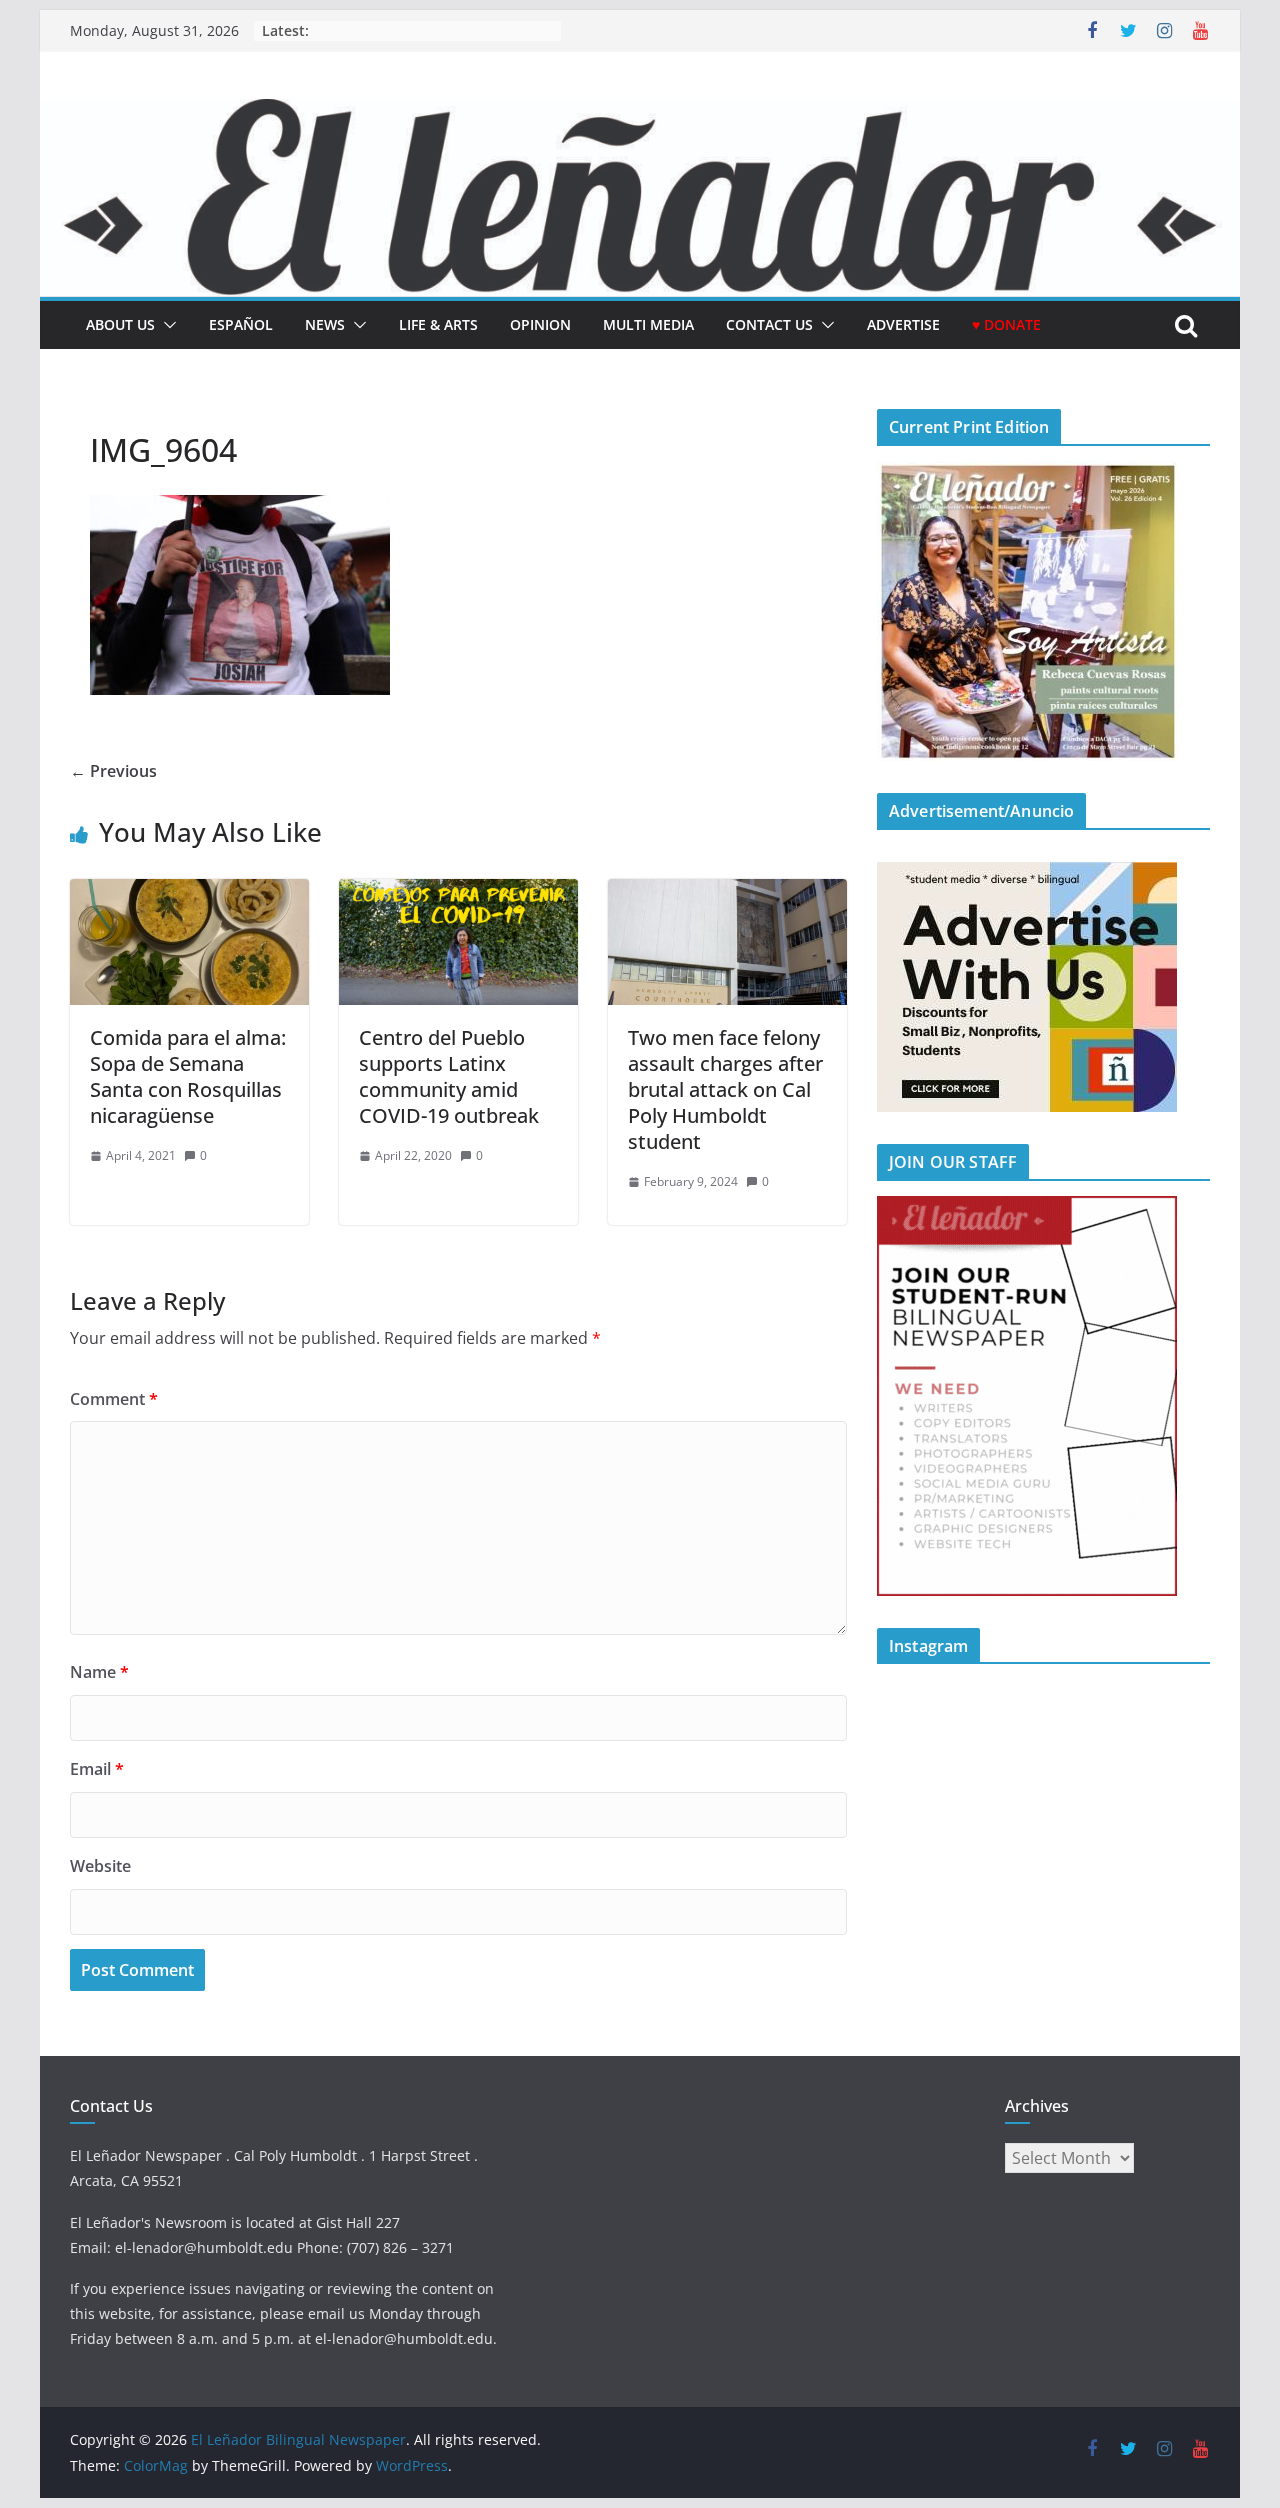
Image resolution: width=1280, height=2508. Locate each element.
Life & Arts (438, 324)
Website (100, 1866)
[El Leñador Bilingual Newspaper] (640, 113)
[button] (166, 325)
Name (99, 1672)
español (241, 324)
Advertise (903, 324)
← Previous (113, 771)
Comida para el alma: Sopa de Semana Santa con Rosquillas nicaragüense (188, 1076)
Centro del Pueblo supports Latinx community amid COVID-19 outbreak (449, 1076)
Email (97, 1769)
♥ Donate (1006, 324)
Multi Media (648, 324)
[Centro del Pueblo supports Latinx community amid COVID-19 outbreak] (458, 893)
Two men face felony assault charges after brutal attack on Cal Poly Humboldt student (725, 1089)
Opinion (540, 324)
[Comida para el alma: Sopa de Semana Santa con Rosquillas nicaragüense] (189, 893)
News (325, 324)
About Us (120, 324)
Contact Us (769, 324)
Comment (114, 1399)
